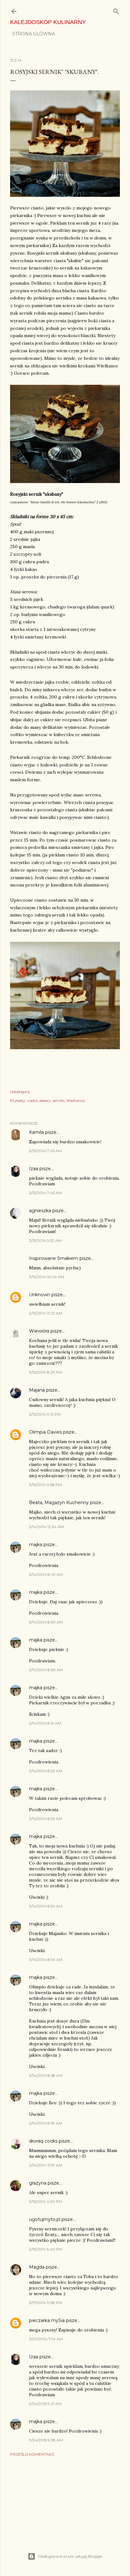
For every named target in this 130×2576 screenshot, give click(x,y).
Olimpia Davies (45, 1432)
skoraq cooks (43, 2141)
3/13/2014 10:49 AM (47, 1277)
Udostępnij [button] (20, 1092)
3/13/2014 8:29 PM (46, 1372)
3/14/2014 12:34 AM (46, 1527)
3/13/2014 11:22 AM (46, 1313)
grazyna (38, 2183)
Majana (37, 1390)
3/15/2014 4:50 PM (46, 2201)
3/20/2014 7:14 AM (46, 2339)
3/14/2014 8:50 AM (46, 1622)
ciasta (32, 1101)
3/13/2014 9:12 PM (45, 1414)
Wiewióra (39, 1331)
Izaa (34, 1169)
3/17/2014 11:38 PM (46, 2303)
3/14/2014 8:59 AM (46, 2123)
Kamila (36, 1132)
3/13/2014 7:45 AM (45, 1151)
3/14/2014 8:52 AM (46, 1771)
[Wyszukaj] (116, 10)
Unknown (40, 1295)
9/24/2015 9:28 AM (46, 2440)
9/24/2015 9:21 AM (45, 2404)
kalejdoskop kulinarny (48, 22)
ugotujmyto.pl (45, 2219)
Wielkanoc (76, 1101)
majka (36, 1545)
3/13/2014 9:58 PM (45, 1485)
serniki (59, 1101)
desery (45, 1101)
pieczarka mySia (47, 2320)
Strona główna (34, 34)
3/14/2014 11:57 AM (46, 2165)
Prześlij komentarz (32, 2454)
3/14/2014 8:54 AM (46, 1906)
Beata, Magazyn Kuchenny (59, 1503)
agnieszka (40, 1211)
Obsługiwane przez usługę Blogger (70, 2556)
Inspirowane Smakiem (54, 1258)
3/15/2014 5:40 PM (46, 2249)
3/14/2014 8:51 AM (45, 1723)
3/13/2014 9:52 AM (45, 1240)
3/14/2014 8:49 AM (46, 1574)
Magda (37, 2267)
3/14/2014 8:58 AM (46, 2075)
